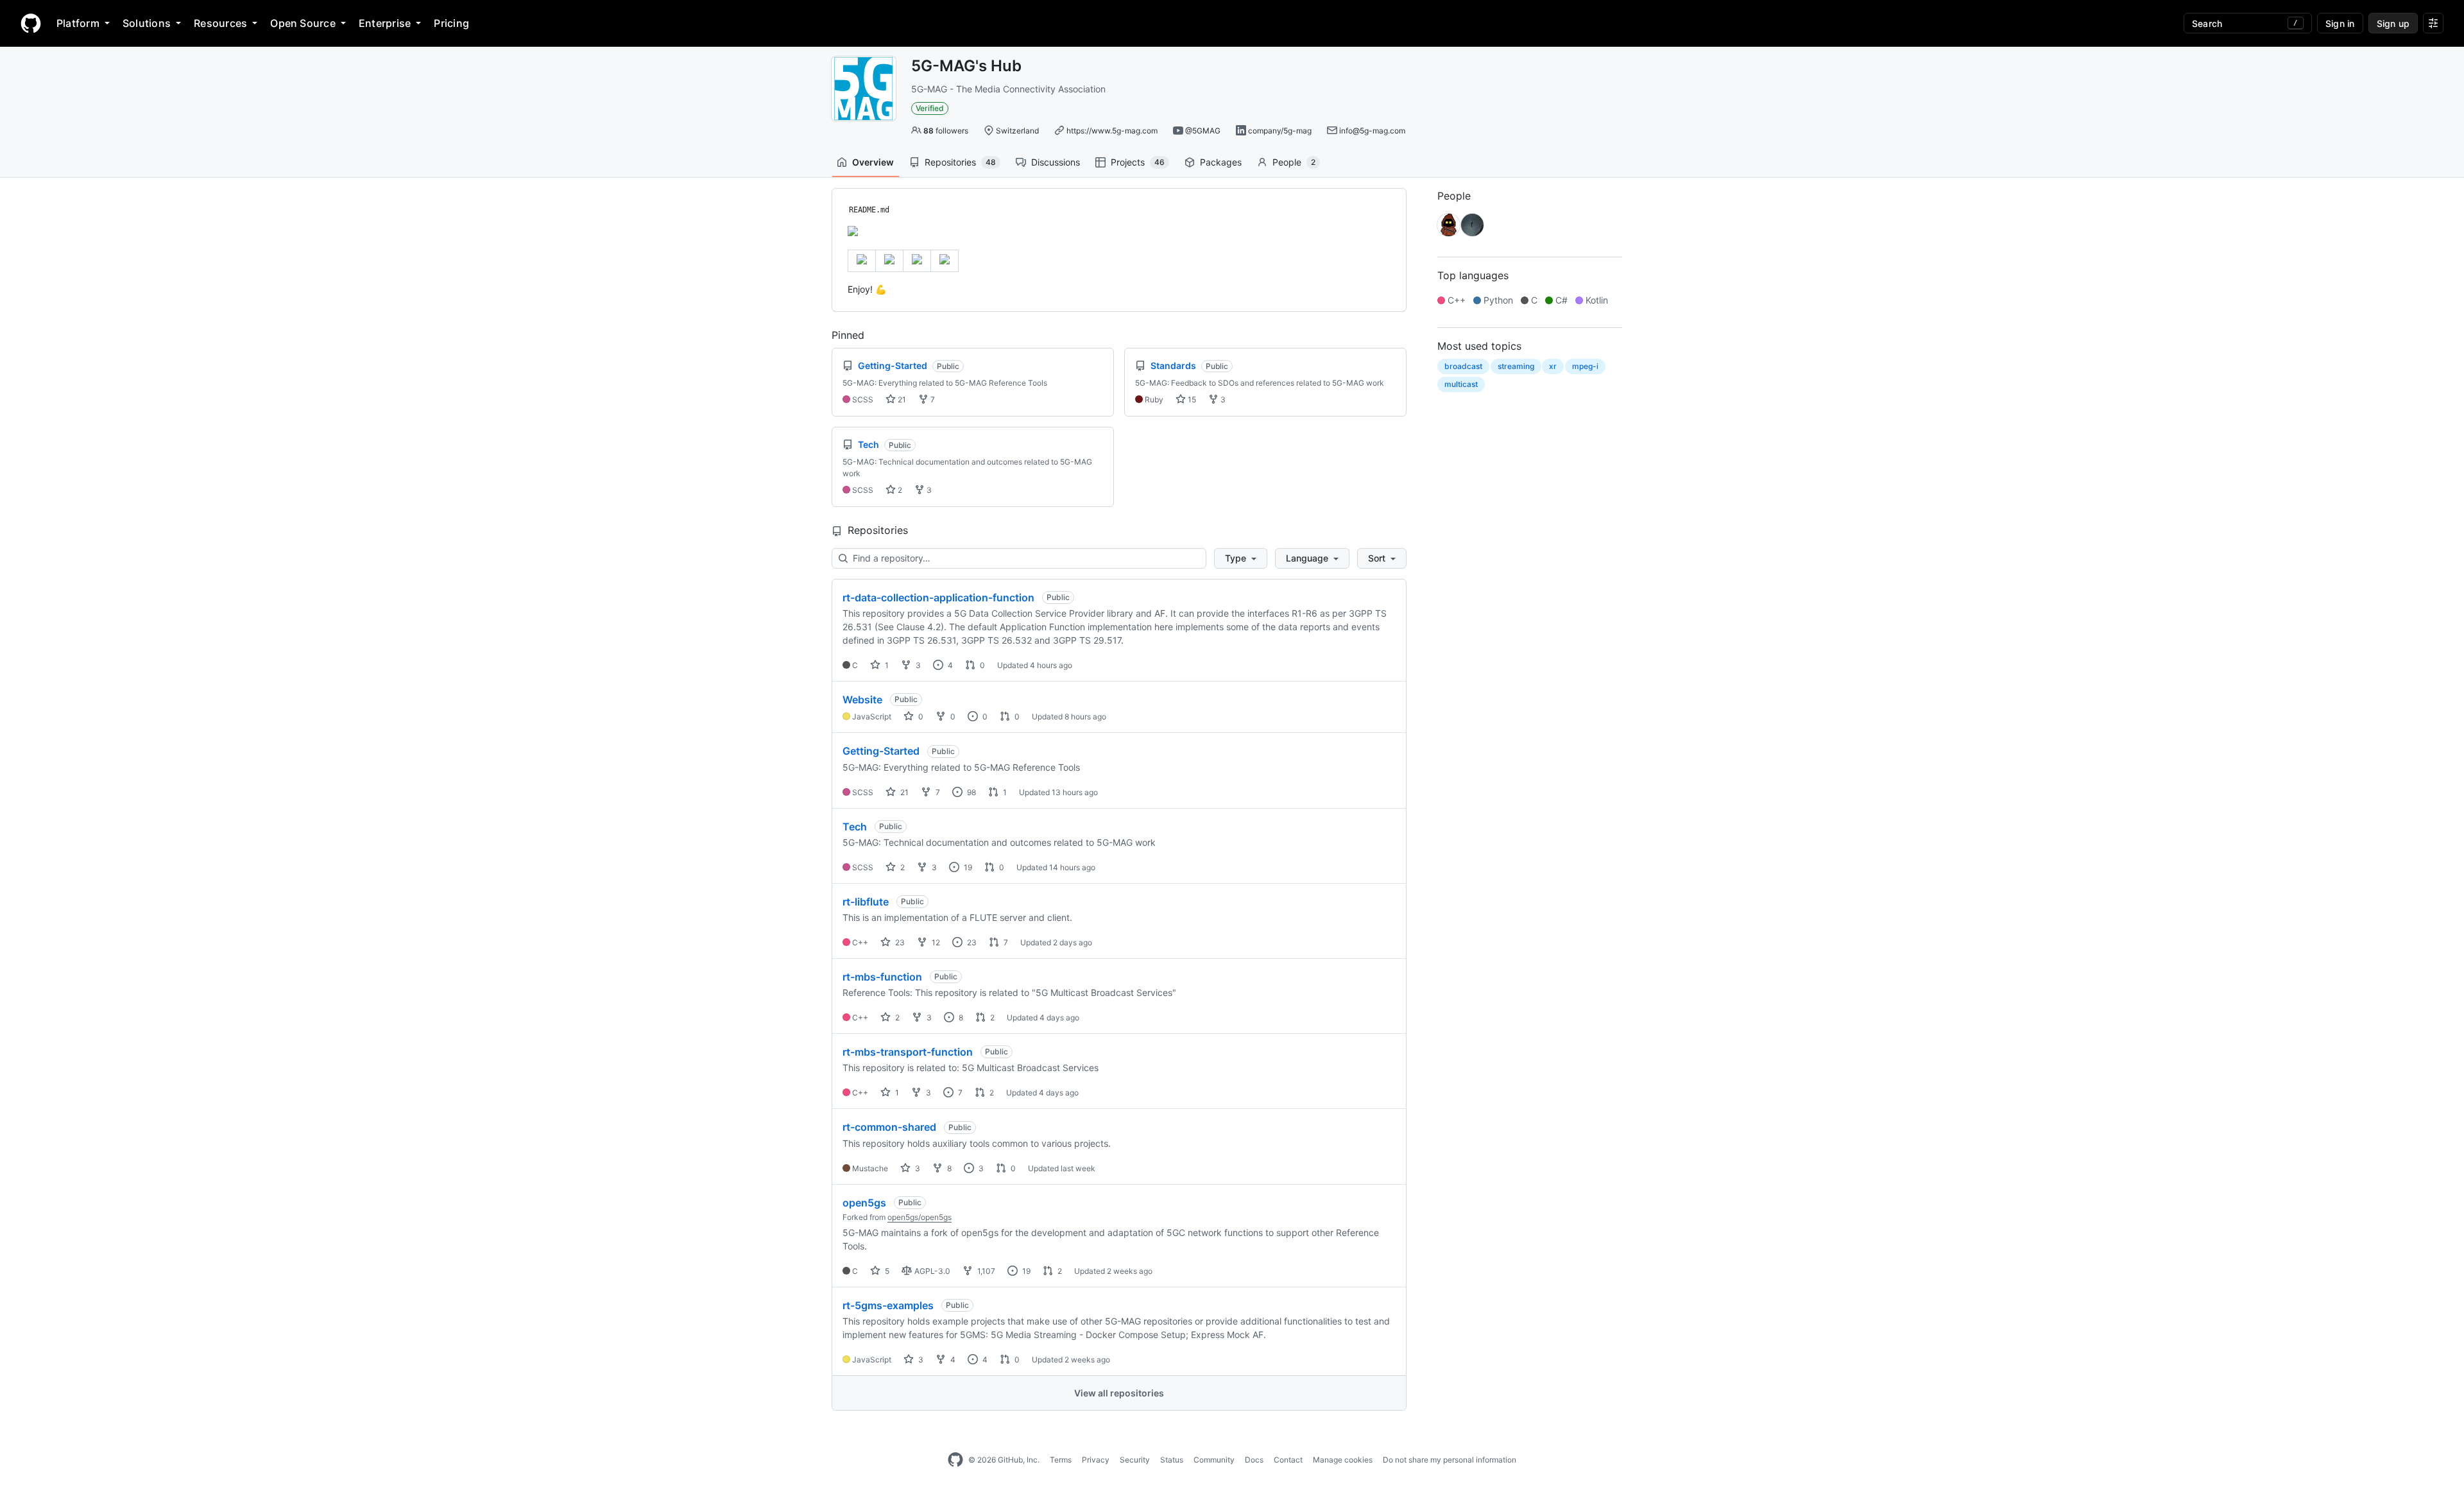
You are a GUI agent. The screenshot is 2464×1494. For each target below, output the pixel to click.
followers (946, 131)
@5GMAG (1203, 131)
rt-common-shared (889, 1127)
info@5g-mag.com (1372, 131)
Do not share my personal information (1450, 1460)
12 (935, 942)
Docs (1254, 1460)
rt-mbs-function (882, 977)
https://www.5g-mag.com (1112, 131)
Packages (1221, 162)
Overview (873, 162)
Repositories (960, 162)
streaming (1516, 366)
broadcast (1463, 366)
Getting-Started (881, 751)
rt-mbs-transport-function (908, 1052)
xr (1553, 366)
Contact (1288, 1460)
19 (967, 867)
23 (899, 942)
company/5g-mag (1280, 131)
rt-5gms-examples (888, 1305)
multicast (1461, 384)
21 (901, 399)
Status (1172, 1460)
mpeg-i (1585, 366)
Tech (855, 827)
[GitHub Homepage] (955, 1460)
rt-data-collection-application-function (938, 597)
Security (1135, 1460)
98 (971, 792)
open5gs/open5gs (920, 1217)
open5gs (864, 1203)
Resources (220, 23)
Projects (1138, 162)
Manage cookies (1343, 1460)
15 (1191, 399)
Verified (930, 108)
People (1294, 162)
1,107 (985, 1271)
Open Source (303, 23)
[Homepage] (31, 23)
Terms (1061, 1460)
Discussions (1056, 162)
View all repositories (1119, 1393)
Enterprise (385, 23)
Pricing (451, 23)
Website (862, 700)
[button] (1241, 558)
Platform (78, 23)
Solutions (147, 23)
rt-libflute (866, 902)
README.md (869, 210)
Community (1214, 1460)
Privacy (1096, 1460)
